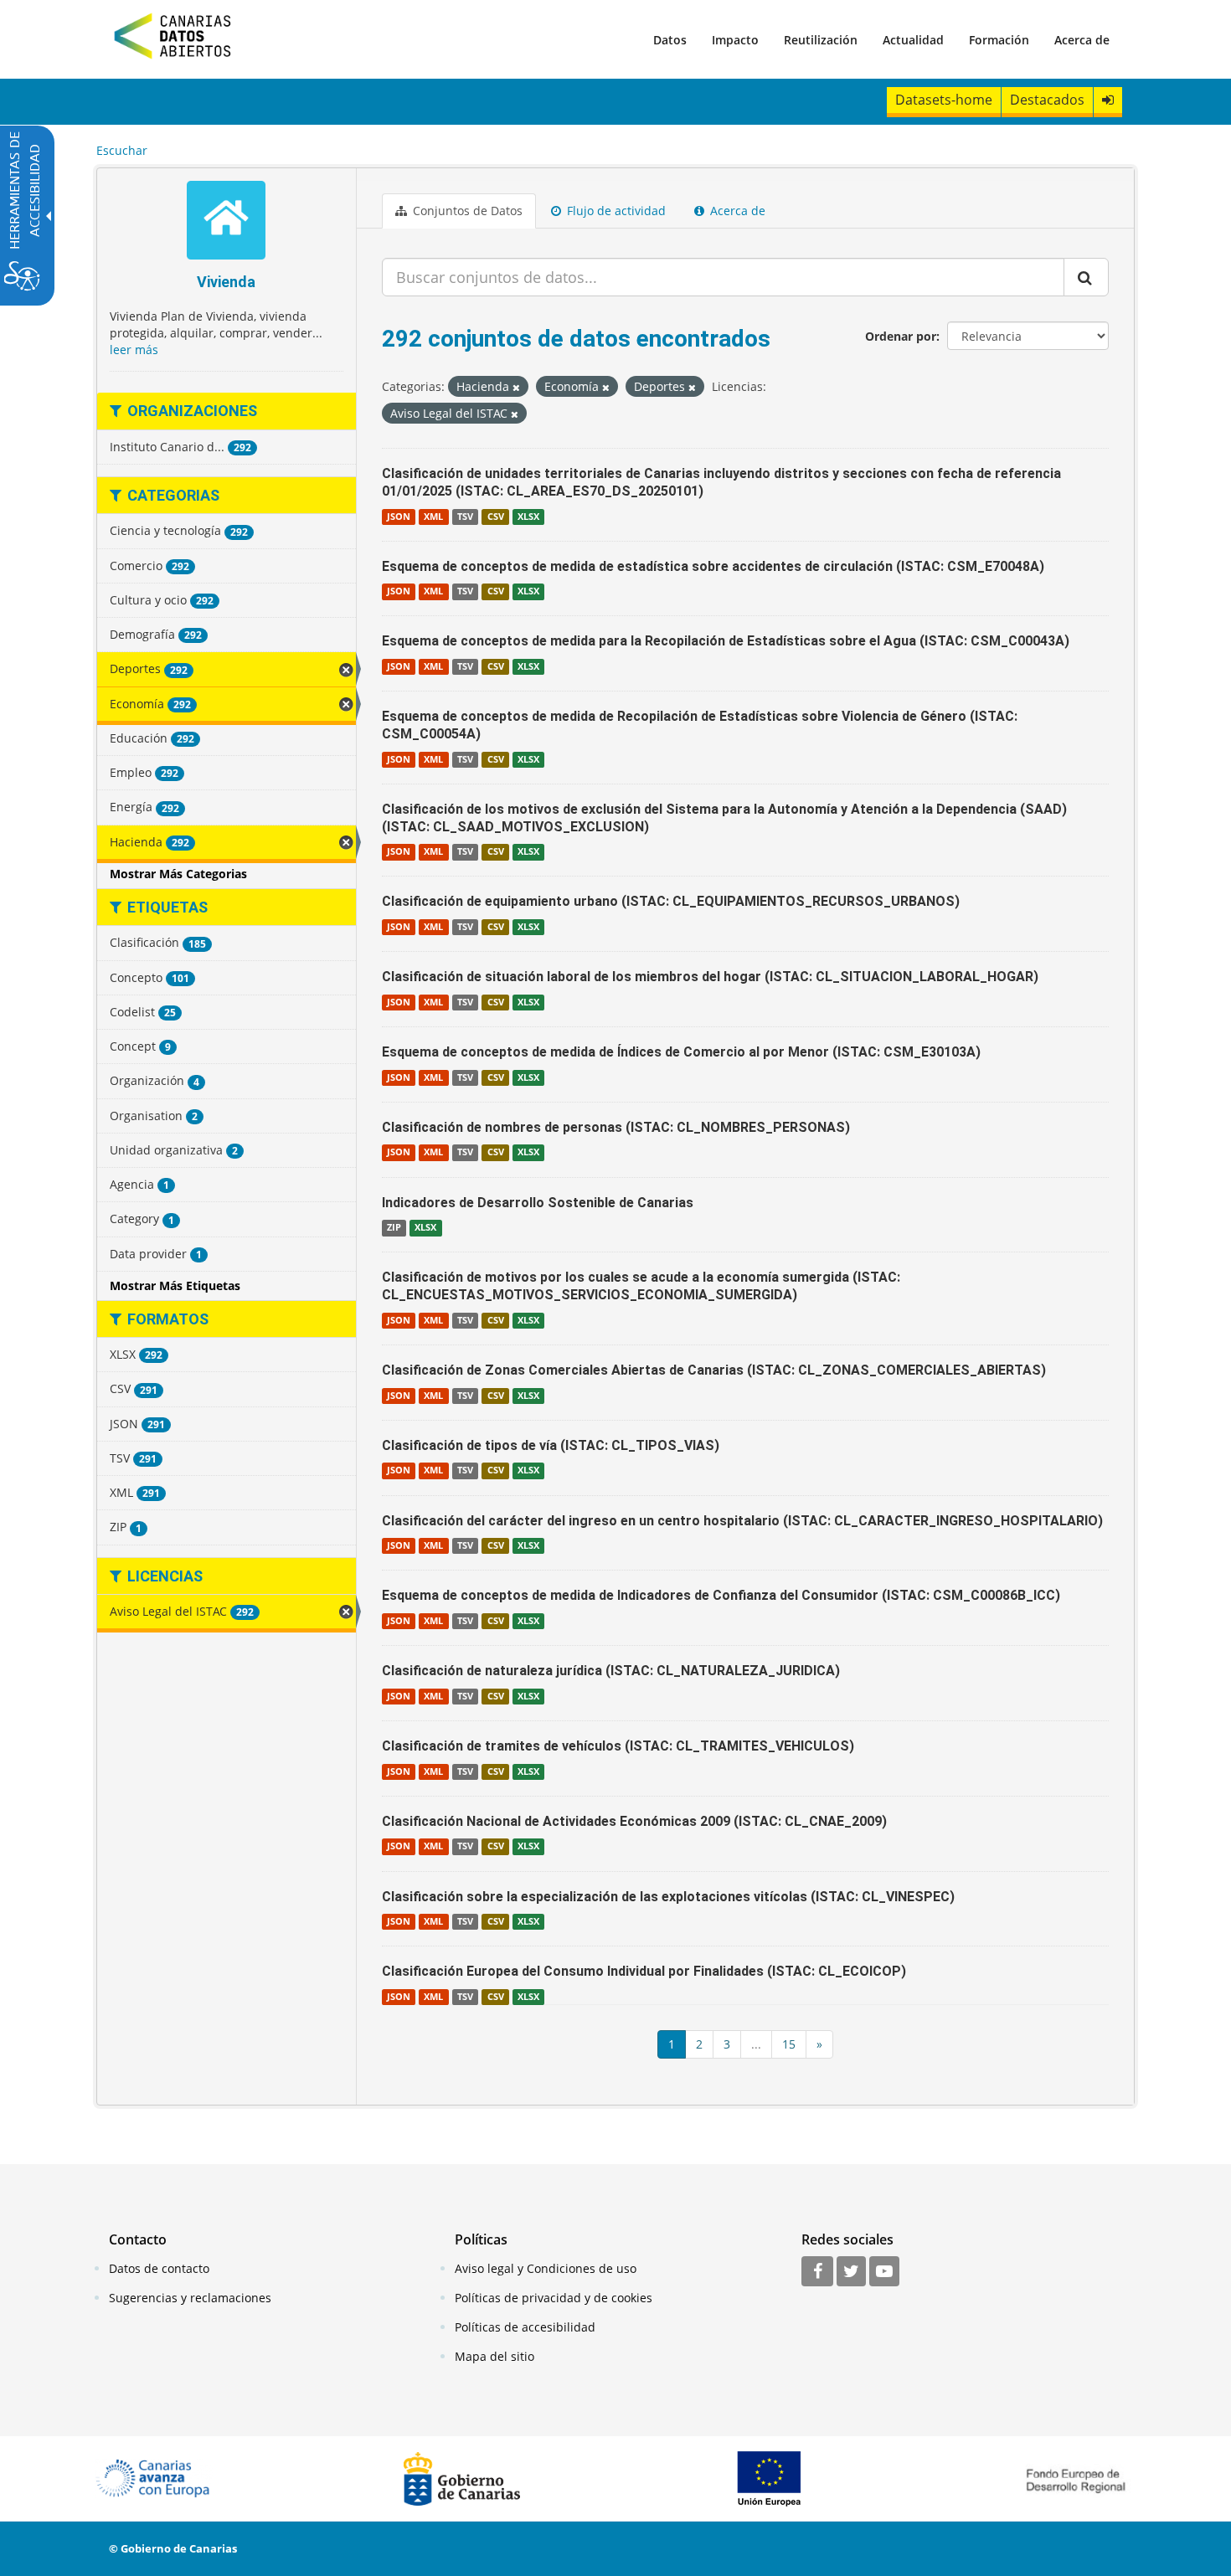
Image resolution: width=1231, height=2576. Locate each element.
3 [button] (727, 2044)
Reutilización (821, 40)
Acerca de (1082, 40)
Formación (999, 40)
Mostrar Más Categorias (178, 874)
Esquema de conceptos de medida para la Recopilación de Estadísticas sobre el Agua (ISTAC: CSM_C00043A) (726, 641)
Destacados (1047, 100)
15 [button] (789, 2044)
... (756, 2044)
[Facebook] (817, 2272)
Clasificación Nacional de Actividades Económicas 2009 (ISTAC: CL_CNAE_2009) (634, 1821)
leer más (134, 350)
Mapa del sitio (494, 2356)
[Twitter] (851, 2272)
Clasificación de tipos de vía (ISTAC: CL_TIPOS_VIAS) (551, 1445)
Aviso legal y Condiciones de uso (546, 2268)
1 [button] (672, 2044)
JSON (399, 517)
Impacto (735, 40)
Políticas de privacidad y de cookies (554, 2298)
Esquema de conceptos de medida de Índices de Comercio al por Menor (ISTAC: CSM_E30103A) (681, 1052)
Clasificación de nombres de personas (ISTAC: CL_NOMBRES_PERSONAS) (616, 1127)
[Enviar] (1086, 277)
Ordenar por (901, 336)
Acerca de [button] (736, 211)
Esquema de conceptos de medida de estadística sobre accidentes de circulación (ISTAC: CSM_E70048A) (713, 566)
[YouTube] (884, 2272)
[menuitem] (670, 39)
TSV (465, 517)
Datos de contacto (159, 2268)
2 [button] (699, 2044)
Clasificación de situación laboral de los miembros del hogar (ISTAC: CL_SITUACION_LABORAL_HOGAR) (710, 977)
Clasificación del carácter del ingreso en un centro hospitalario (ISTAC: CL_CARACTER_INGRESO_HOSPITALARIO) (742, 1521)
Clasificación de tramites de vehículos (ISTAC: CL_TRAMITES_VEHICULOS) (618, 1746)
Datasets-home (944, 100)
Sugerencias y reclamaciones (190, 2298)
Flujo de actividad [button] (615, 211)
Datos (670, 40)
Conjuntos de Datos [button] (466, 211)
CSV (496, 517)
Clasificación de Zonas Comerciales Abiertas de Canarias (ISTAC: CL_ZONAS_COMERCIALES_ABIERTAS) (714, 1370)
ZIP (394, 1227)
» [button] (819, 2044)
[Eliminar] (516, 387)
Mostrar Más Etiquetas (175, 1285)
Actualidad (913, 40)
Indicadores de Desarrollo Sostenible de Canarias (538, 1203)
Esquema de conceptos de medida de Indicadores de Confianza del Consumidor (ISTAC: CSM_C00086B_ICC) (721, 1595)
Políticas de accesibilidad (525, 2327)
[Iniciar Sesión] (1108, 100)
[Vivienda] (227, 222)
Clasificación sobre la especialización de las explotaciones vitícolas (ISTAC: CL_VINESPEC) (668, 1897)
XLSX (528, 517)
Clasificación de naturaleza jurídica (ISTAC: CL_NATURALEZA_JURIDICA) (611, 1671)
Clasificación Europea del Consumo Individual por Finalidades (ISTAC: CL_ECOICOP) (644, 1971)
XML (433, 517)
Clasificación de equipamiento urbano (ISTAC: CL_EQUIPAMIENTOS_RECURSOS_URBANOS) (671, 901)
